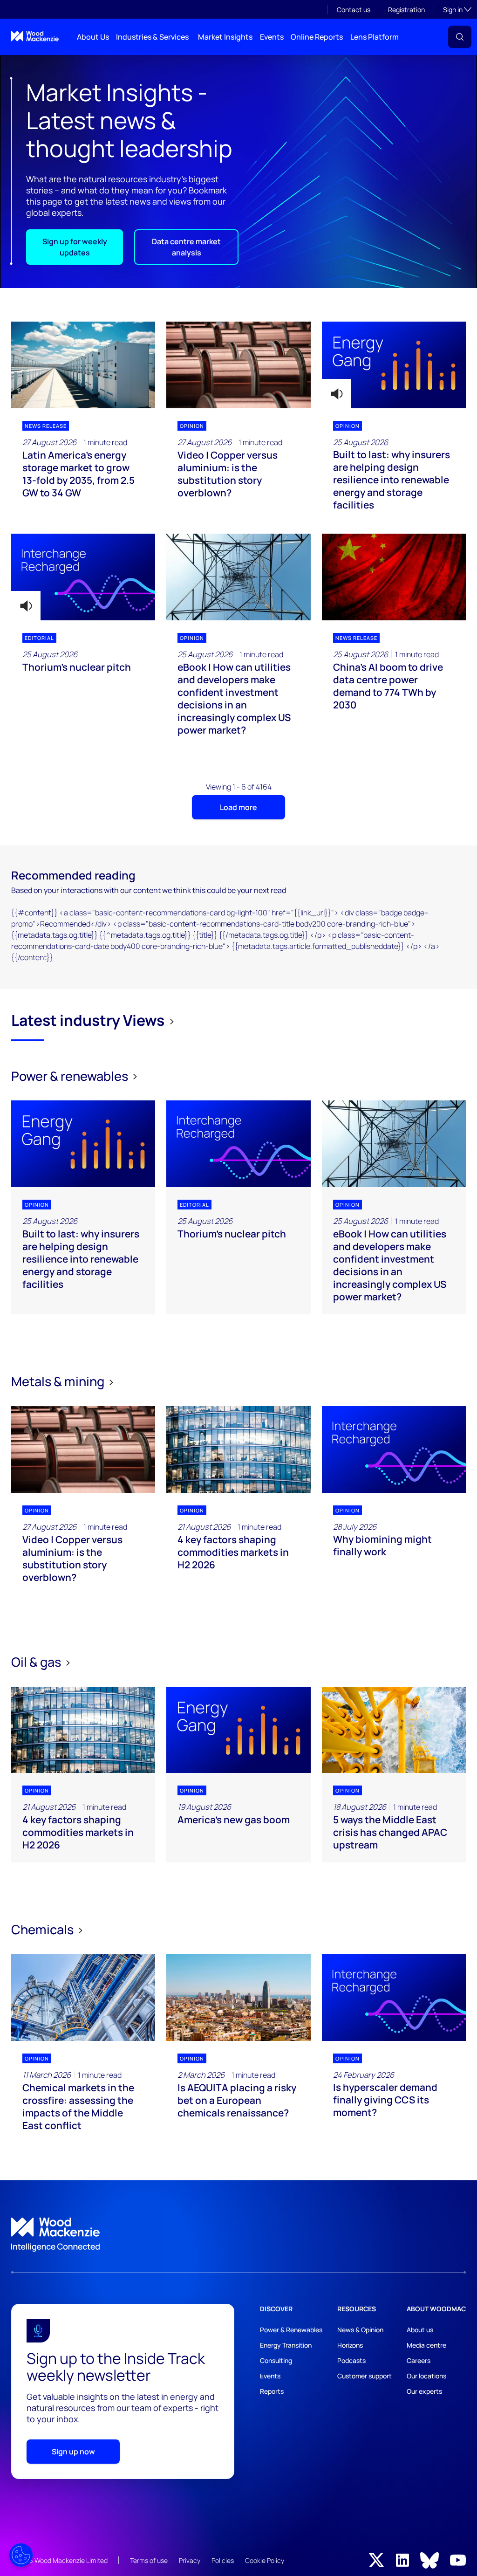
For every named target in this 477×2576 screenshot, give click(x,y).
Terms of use (149, 2560)
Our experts (424, 2391)
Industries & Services (152, 37)
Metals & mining (59, 1381)
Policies (223, 2560)
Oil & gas (37, 1662)
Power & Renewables (291, 2330)
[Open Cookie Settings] (21, 2555)
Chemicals (44, 1929)
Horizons (350, 2345)
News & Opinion (360, 2330)
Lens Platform (375, 37)
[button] (460, 37)
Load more (238, 807)
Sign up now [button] (73, 2452)
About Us (93, 37)
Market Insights (225, 37)
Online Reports (317, 37)
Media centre (426, 2345)
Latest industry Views (88, 1020)
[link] (238, 2235)
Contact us (354, 10)
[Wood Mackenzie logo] (35, 36)
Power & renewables (71, 1076)
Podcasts (351, 2360)
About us (420, 2330)
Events (272, 37)
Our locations (426, 2376)
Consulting (276, 2360)
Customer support (365, 2376)
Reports (272, 2391)
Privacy (190, 2560)
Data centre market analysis (186, 247)
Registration (406, 10)
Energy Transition (286, 2345)
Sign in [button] (457, 9)
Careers (419, 2360)
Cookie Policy (265, 2560)
